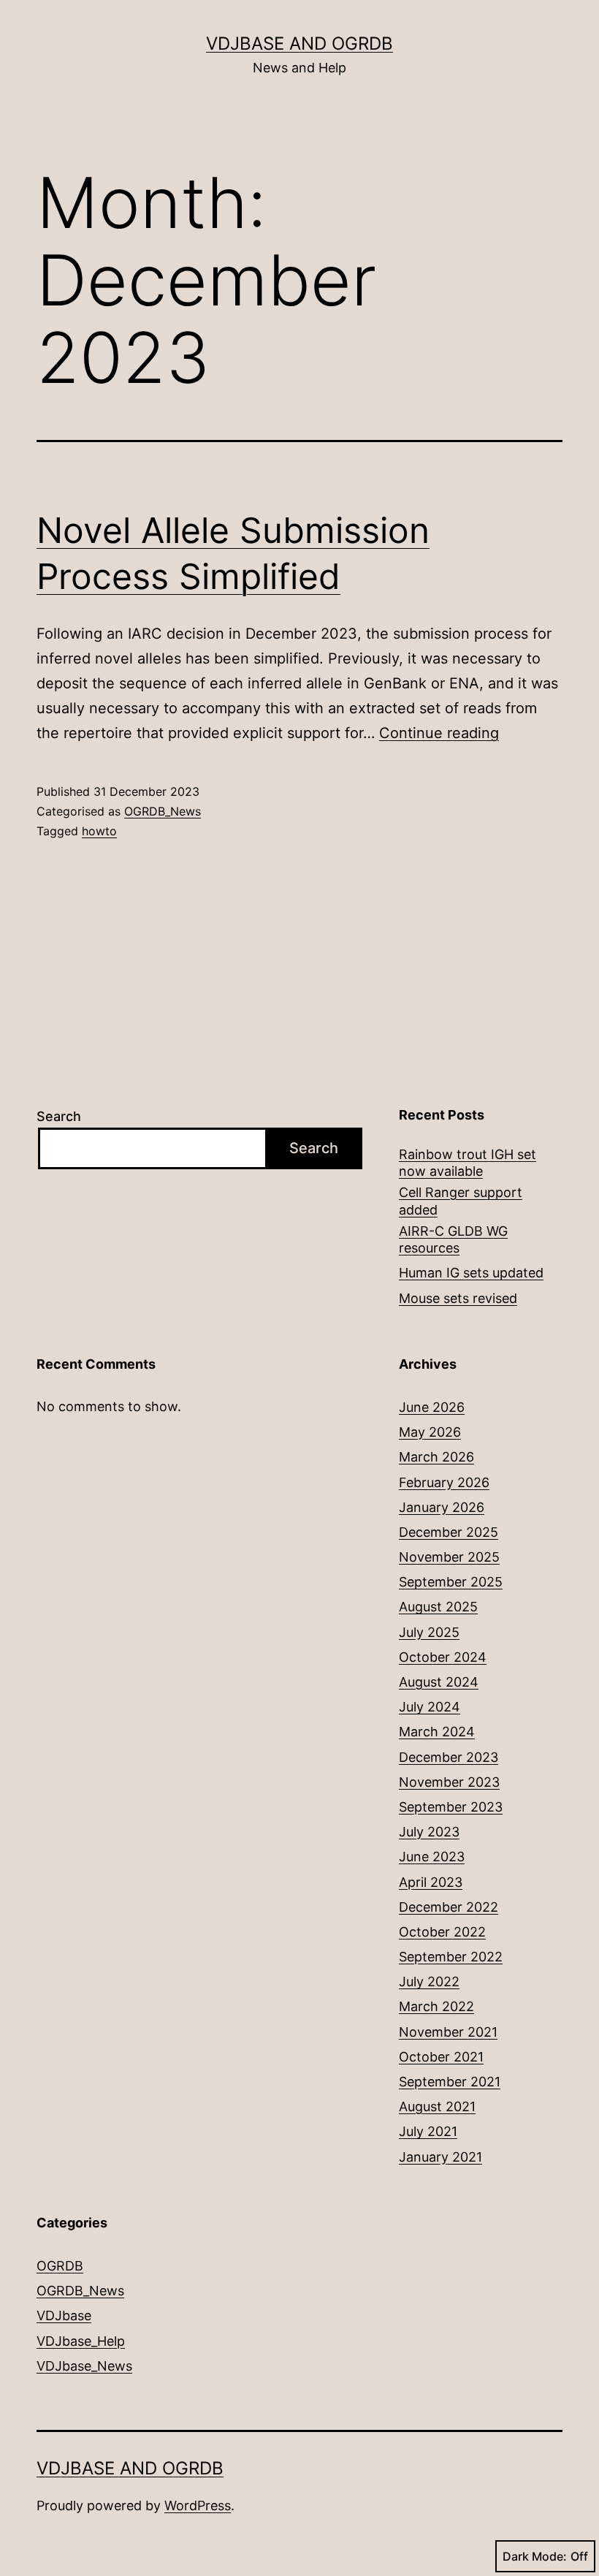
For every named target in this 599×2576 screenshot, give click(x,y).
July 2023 (429, 1832)
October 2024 (443, 1657)
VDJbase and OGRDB (299, 43)
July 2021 (428, 2131)
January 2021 (440, 2157)
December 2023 (449, 1757)
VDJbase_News (84, 2366)
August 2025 (438, 1607)
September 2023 (451, 1807)
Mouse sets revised (458, 1298)
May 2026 (430, 1432)
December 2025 (449, 1532)
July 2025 (429, 1632)
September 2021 (450, 2082)
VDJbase (64, 2315)
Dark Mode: (535, 2556)
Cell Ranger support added (461, 1201)
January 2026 (442, 1507)
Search (59, 1116)
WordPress (198, 2505)
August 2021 (437, 2106)
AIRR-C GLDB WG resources (453, 1239)
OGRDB (60, 2266)
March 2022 (436, 2006)
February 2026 (444, 1482)
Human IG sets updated (471, 1273)
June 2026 (432, 1407)
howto (99, 831)
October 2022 (442, 1932)
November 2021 (448, 2032)
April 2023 (431, 1882)
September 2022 (451, 1957)
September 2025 (451, 1582)
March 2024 (437, 1732)
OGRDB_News (163, 811)
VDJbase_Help (81, 2341)
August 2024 (439, 1682)
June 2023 (432, 1857)
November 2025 (449, 1557)
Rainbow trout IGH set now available (468, 1163)
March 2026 (436, 1457)
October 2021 (441, 2057)
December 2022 (449, 1907)
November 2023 (449, 1782)
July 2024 (430, 1707)
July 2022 (429, 1982)
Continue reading (439, 733)
